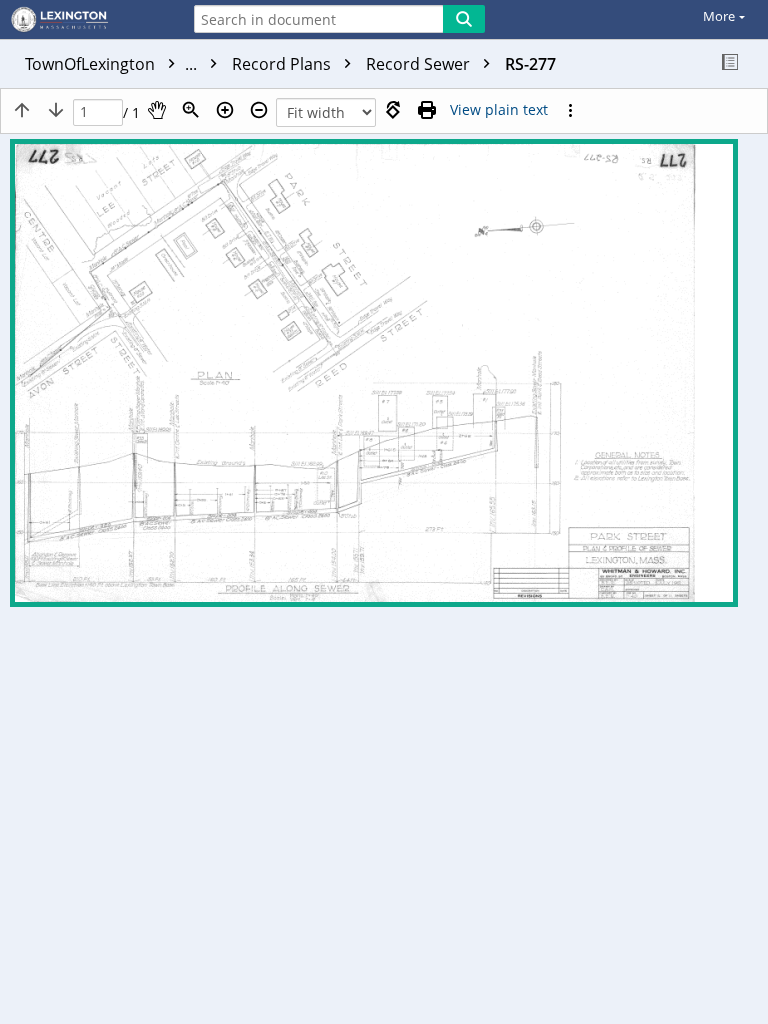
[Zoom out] (259, 110)
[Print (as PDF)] (427, 110)
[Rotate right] (393, 110)
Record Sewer (420, 64)
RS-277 (530, 64)
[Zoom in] (225, 110)
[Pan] (157, 110)
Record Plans (283, 64)
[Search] (464, 19)
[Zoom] (191, 110)
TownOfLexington (113, 64)
